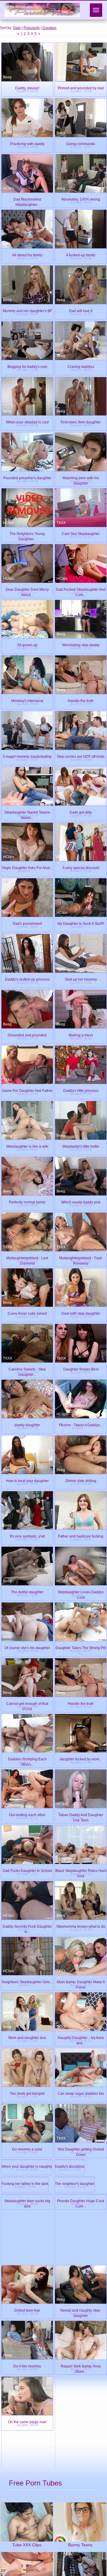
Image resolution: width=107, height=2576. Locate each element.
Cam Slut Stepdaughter (81, 533)
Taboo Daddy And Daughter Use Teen (81, 1814)
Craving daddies (81, 366)
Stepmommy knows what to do (81, 1926)
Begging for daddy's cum (27, 366)
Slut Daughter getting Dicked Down (81, 2149)
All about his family (27, 254)
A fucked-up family (81, 254)
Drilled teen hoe (27, 2486)
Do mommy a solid (27, 2149)
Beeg (7, 77)
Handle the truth (81, 700)
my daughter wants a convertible (81, 2333)
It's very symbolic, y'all (27, 1536)
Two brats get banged (27, 2093)
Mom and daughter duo (27, 2037)
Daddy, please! (27, 87)
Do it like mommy (27, 2541)
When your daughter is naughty (27, 2204)
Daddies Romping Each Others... (27, 1758)
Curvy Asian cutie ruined (27, 1313)
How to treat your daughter (27, 1480)
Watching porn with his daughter (81, 477)
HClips (8, 188)
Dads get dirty (81, 812)
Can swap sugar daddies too (81, 2093)
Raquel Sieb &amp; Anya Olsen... (81, 2541)
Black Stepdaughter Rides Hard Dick (81, 1870)
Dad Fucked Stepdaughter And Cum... (81, 589)
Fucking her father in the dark (27, 2260)
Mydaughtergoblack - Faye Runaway (81, 1257)
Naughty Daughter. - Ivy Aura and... (81, 2037)
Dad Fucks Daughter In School (27, 1870)
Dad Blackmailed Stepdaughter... (27, 199)
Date (17, 28)
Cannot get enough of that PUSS (27, 1703)
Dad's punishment (27, 923)
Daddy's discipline (81, 2204)
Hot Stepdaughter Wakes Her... (26, 2384)
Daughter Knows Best (81, 1369)
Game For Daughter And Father (27, 1090)
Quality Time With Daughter (77, 2350)
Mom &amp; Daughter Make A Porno (81, 1981)
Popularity (32, 28)
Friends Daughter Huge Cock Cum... (81, 2316)
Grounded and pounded (27, 1034)
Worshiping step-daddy (81, 644)
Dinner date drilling (81, 1480)
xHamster (11, 801)
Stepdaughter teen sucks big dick (27, 2316)
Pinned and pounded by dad (81, 87)
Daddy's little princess (81, 1090)
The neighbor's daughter (81, 2260)
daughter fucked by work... (81, 1758)
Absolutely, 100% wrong (81, 199)
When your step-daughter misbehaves (81, 2384)
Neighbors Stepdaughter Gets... (27, 1981)
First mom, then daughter (81, 421)
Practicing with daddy (27, 143)
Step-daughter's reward (74, 2367)
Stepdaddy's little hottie (81, 1146)
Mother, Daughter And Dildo (24, 2350)
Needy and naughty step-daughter (81, 2486)
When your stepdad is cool (27, 421)
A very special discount (81, 867)
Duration (49, 28)
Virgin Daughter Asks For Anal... (27, 867)
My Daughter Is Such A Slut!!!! (81, 923)
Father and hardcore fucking (81, 1536)
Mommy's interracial (27, 700)
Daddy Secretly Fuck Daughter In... (27, 1926)
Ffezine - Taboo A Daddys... (81, 1424)
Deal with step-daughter (81, 1313)
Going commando (81, 143)
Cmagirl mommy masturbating (27, 756)
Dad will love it (81, 310)
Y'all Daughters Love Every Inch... (27, 2333)
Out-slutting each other (27, 1814)
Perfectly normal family (27, 1202)
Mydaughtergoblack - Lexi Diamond (27, 1257)
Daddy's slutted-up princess (27, 979)
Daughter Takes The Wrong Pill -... (81, 1647)
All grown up (27, 644)
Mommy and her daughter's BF (27, 310)
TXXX (61, 523)
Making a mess (81, 1034)
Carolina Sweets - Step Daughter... (27, 1369)
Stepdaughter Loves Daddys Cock (81, 1591)
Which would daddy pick (81, 1202)
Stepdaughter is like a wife (27, 1146)
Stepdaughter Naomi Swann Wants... (27, 812)
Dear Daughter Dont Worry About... (27, 589)
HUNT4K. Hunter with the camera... (27, 2367)
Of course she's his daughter (27, 1647)
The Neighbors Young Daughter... (27, 533)
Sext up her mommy (81, 979)
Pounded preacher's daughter (27, 477)
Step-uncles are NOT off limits (81, 756)
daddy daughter (27, 1424)
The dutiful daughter (27, 1591)
